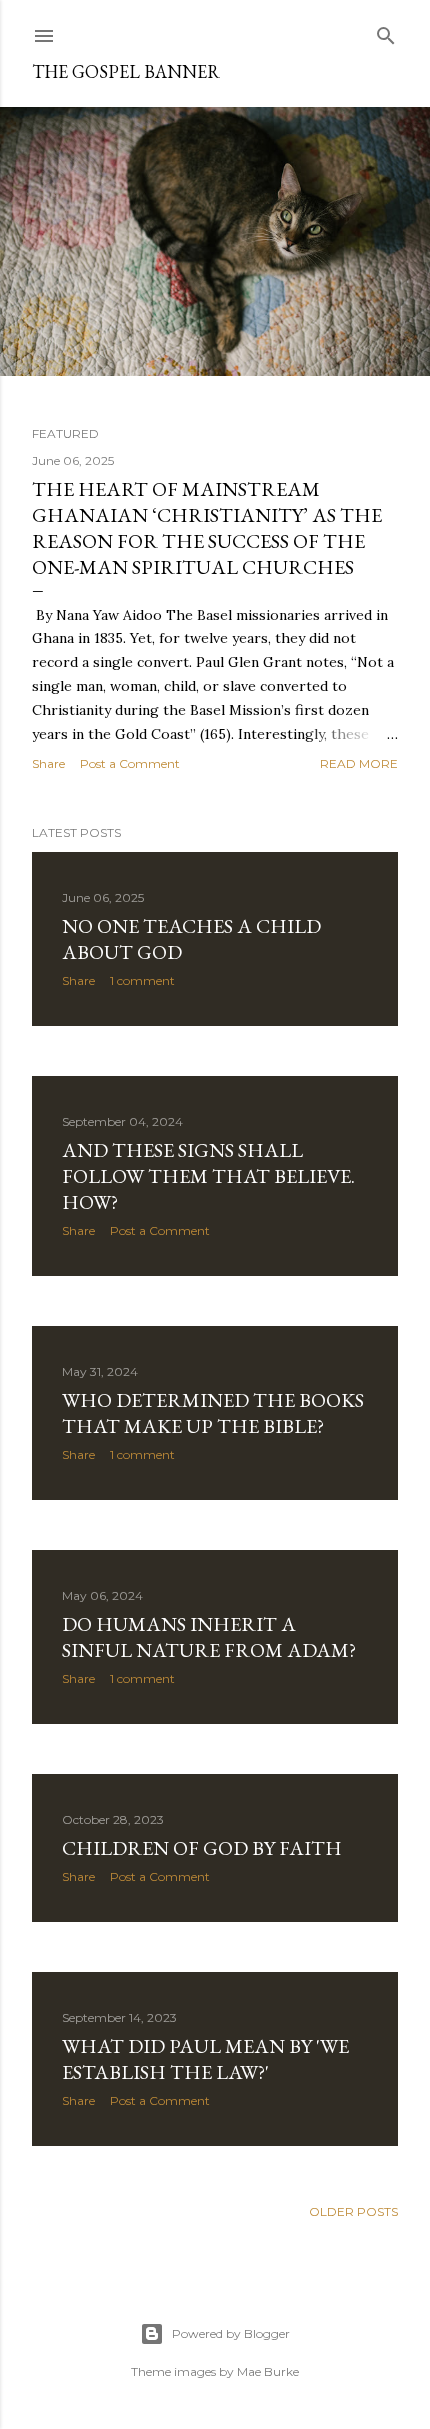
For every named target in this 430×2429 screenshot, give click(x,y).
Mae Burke (268, 2371)
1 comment (142, 980)
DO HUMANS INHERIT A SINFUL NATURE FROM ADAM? (209, 1637)
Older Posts (353, 2211)
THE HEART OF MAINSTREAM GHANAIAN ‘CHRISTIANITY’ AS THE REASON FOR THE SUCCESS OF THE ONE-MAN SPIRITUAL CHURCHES (207, 528)
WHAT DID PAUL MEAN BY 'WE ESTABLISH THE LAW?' (205, 2059)
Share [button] (48, 763)
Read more (359, 763)
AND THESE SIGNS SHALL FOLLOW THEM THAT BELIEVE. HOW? (208, 1176)
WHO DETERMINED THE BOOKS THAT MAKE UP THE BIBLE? (213, 1413)
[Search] (386, 31)
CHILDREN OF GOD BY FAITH (202, 1848)
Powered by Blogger (231, 2333)
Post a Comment (130, 763)
